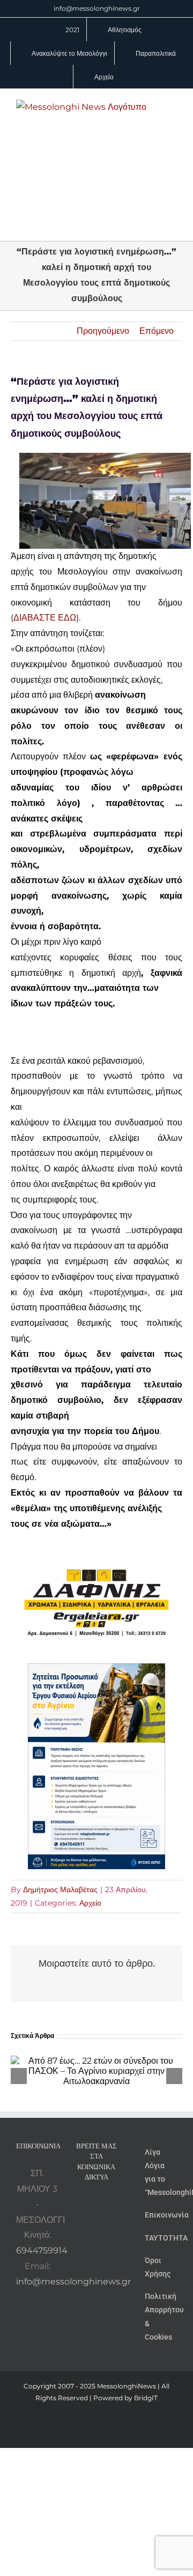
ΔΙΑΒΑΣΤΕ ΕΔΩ (45, 618)
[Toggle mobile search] (173, 117)
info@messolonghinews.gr (97, 8)
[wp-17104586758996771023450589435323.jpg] (96, 1550)
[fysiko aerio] (96, 1671)
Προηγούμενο (103, 331)
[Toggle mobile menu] (173, 105)
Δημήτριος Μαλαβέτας (60, 1890)
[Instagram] (111, 2205)
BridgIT (146, 2398)
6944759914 (42, 2250)
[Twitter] (89, 2224)
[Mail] (103, 2224)
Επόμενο (157, 331)
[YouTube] (82, 2205)
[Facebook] (96, 2205)
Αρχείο (90, 1903)
